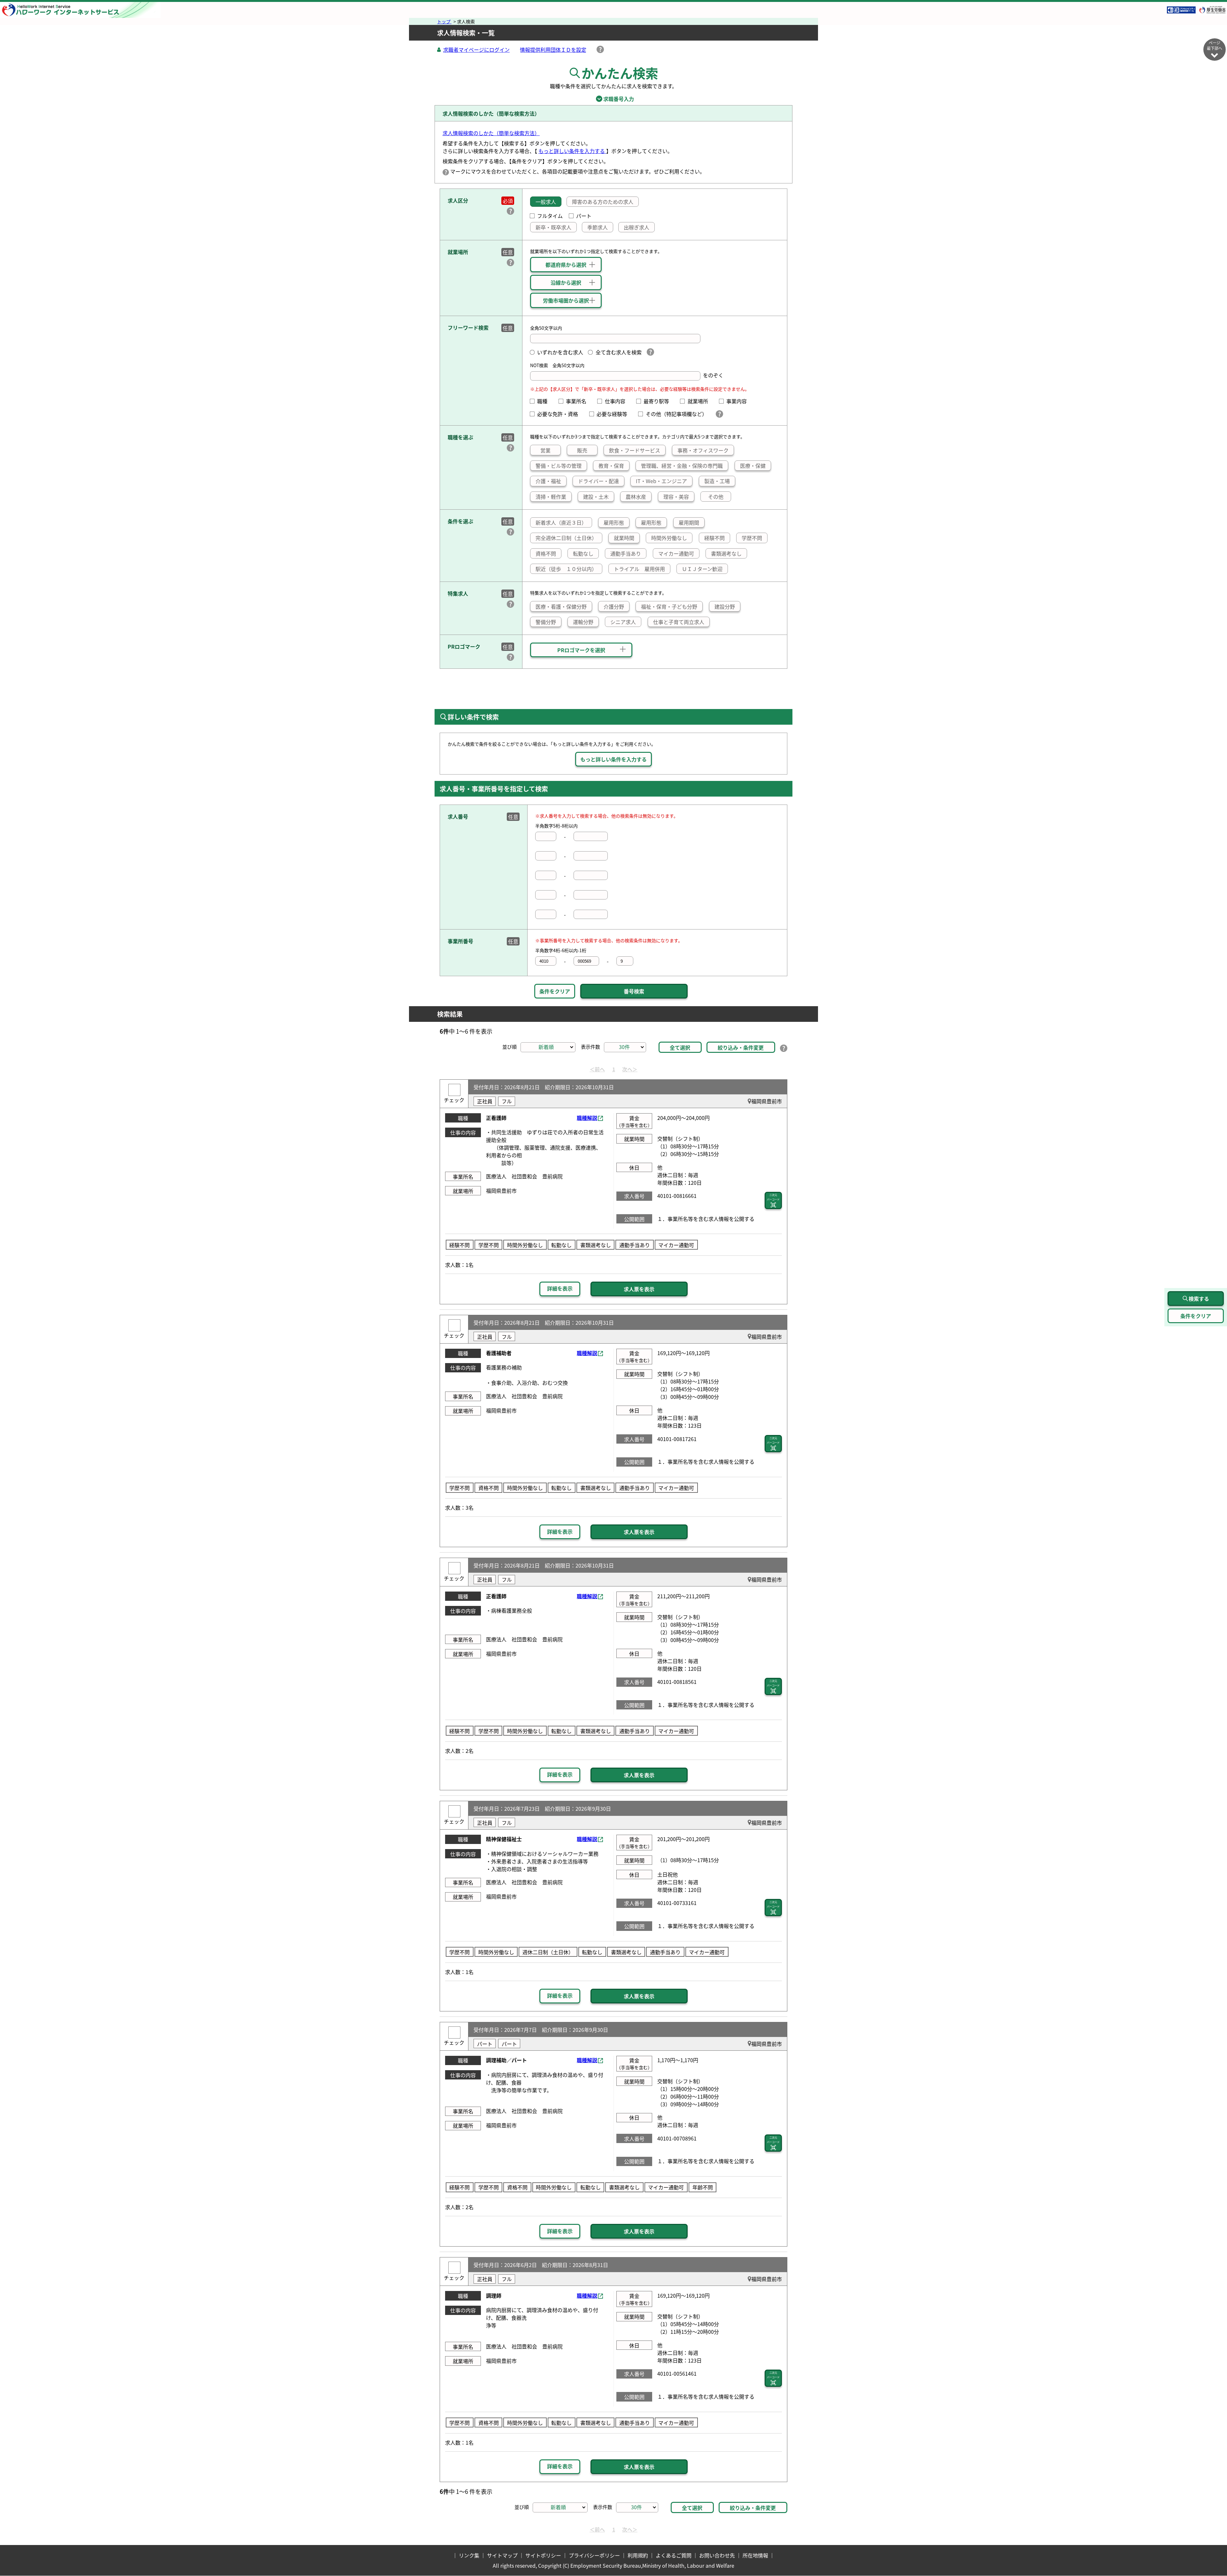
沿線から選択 (566, 282)
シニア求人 (623, 622)
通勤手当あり (626, 553)
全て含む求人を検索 (618, 352)
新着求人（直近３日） (561, 522)
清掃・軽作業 (551, 497)
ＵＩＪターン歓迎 (702, 569)
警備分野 (546, 622)
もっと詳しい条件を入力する (572, 151)
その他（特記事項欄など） (678, 414)
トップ (444, 21)
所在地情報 (755, 2555)
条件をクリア (555, 991)
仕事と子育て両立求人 (679, 622)
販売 (582, 450)
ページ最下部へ (1215, 45)
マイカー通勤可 (676, 553)
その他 (716, 497)
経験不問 (714, 538)
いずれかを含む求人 (560, 352)
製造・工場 (717, 481)
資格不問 (546, 553)
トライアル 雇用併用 (639, 569)
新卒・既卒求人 (553, 227)
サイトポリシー (543, 2555)
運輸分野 (583, 622)
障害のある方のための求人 (603, 202)
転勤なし (583, 553)
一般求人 (546, 202)
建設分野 (725, 606)
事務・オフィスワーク (703, 450)
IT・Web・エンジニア (661, 481)
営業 (545, 450)
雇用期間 (689, 522)
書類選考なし (726, 553)
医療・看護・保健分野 (561, 606)
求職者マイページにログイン (476, 50)
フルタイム (550, 216)
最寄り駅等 (659, 401)
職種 (545, 401)
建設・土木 (596, 497)
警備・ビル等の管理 (559, 466)
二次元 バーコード (773, 1197)
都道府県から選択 (566, 265)
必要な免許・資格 (560, 414)
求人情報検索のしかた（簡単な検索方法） (491, 133)
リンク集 (469, 2555)
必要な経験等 (614, 414)
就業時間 (624, 538)
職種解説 (587, 1118)
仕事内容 (617, 401)
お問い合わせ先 (717, 2555)
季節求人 (598, 227)
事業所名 (579, 401)
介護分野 (614, 606)
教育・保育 (611, 466)
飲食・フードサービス (635, 450)
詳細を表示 (560, 1288)
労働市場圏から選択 (566, 300)
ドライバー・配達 (598, 481)
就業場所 (700, 401)
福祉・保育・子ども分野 (669, 606)
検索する (1199, 1299)
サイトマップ (502, 2555)
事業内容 (739, 401)
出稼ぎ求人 (637, 227)
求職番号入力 (613, 99)
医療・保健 (753, 466)
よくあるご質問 (674, 2555)
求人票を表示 (639, 1289)
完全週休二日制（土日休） (566, 538)
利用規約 (638, 2555)
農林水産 (636, 497)
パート (584, 216)
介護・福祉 (548, 481)
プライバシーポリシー (594, 2555)
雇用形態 (614, 522)
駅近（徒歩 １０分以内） (566, 569)
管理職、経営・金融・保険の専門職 (682, 466)
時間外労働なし (669, 538)
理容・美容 (676, 497)
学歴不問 (752, 538)
